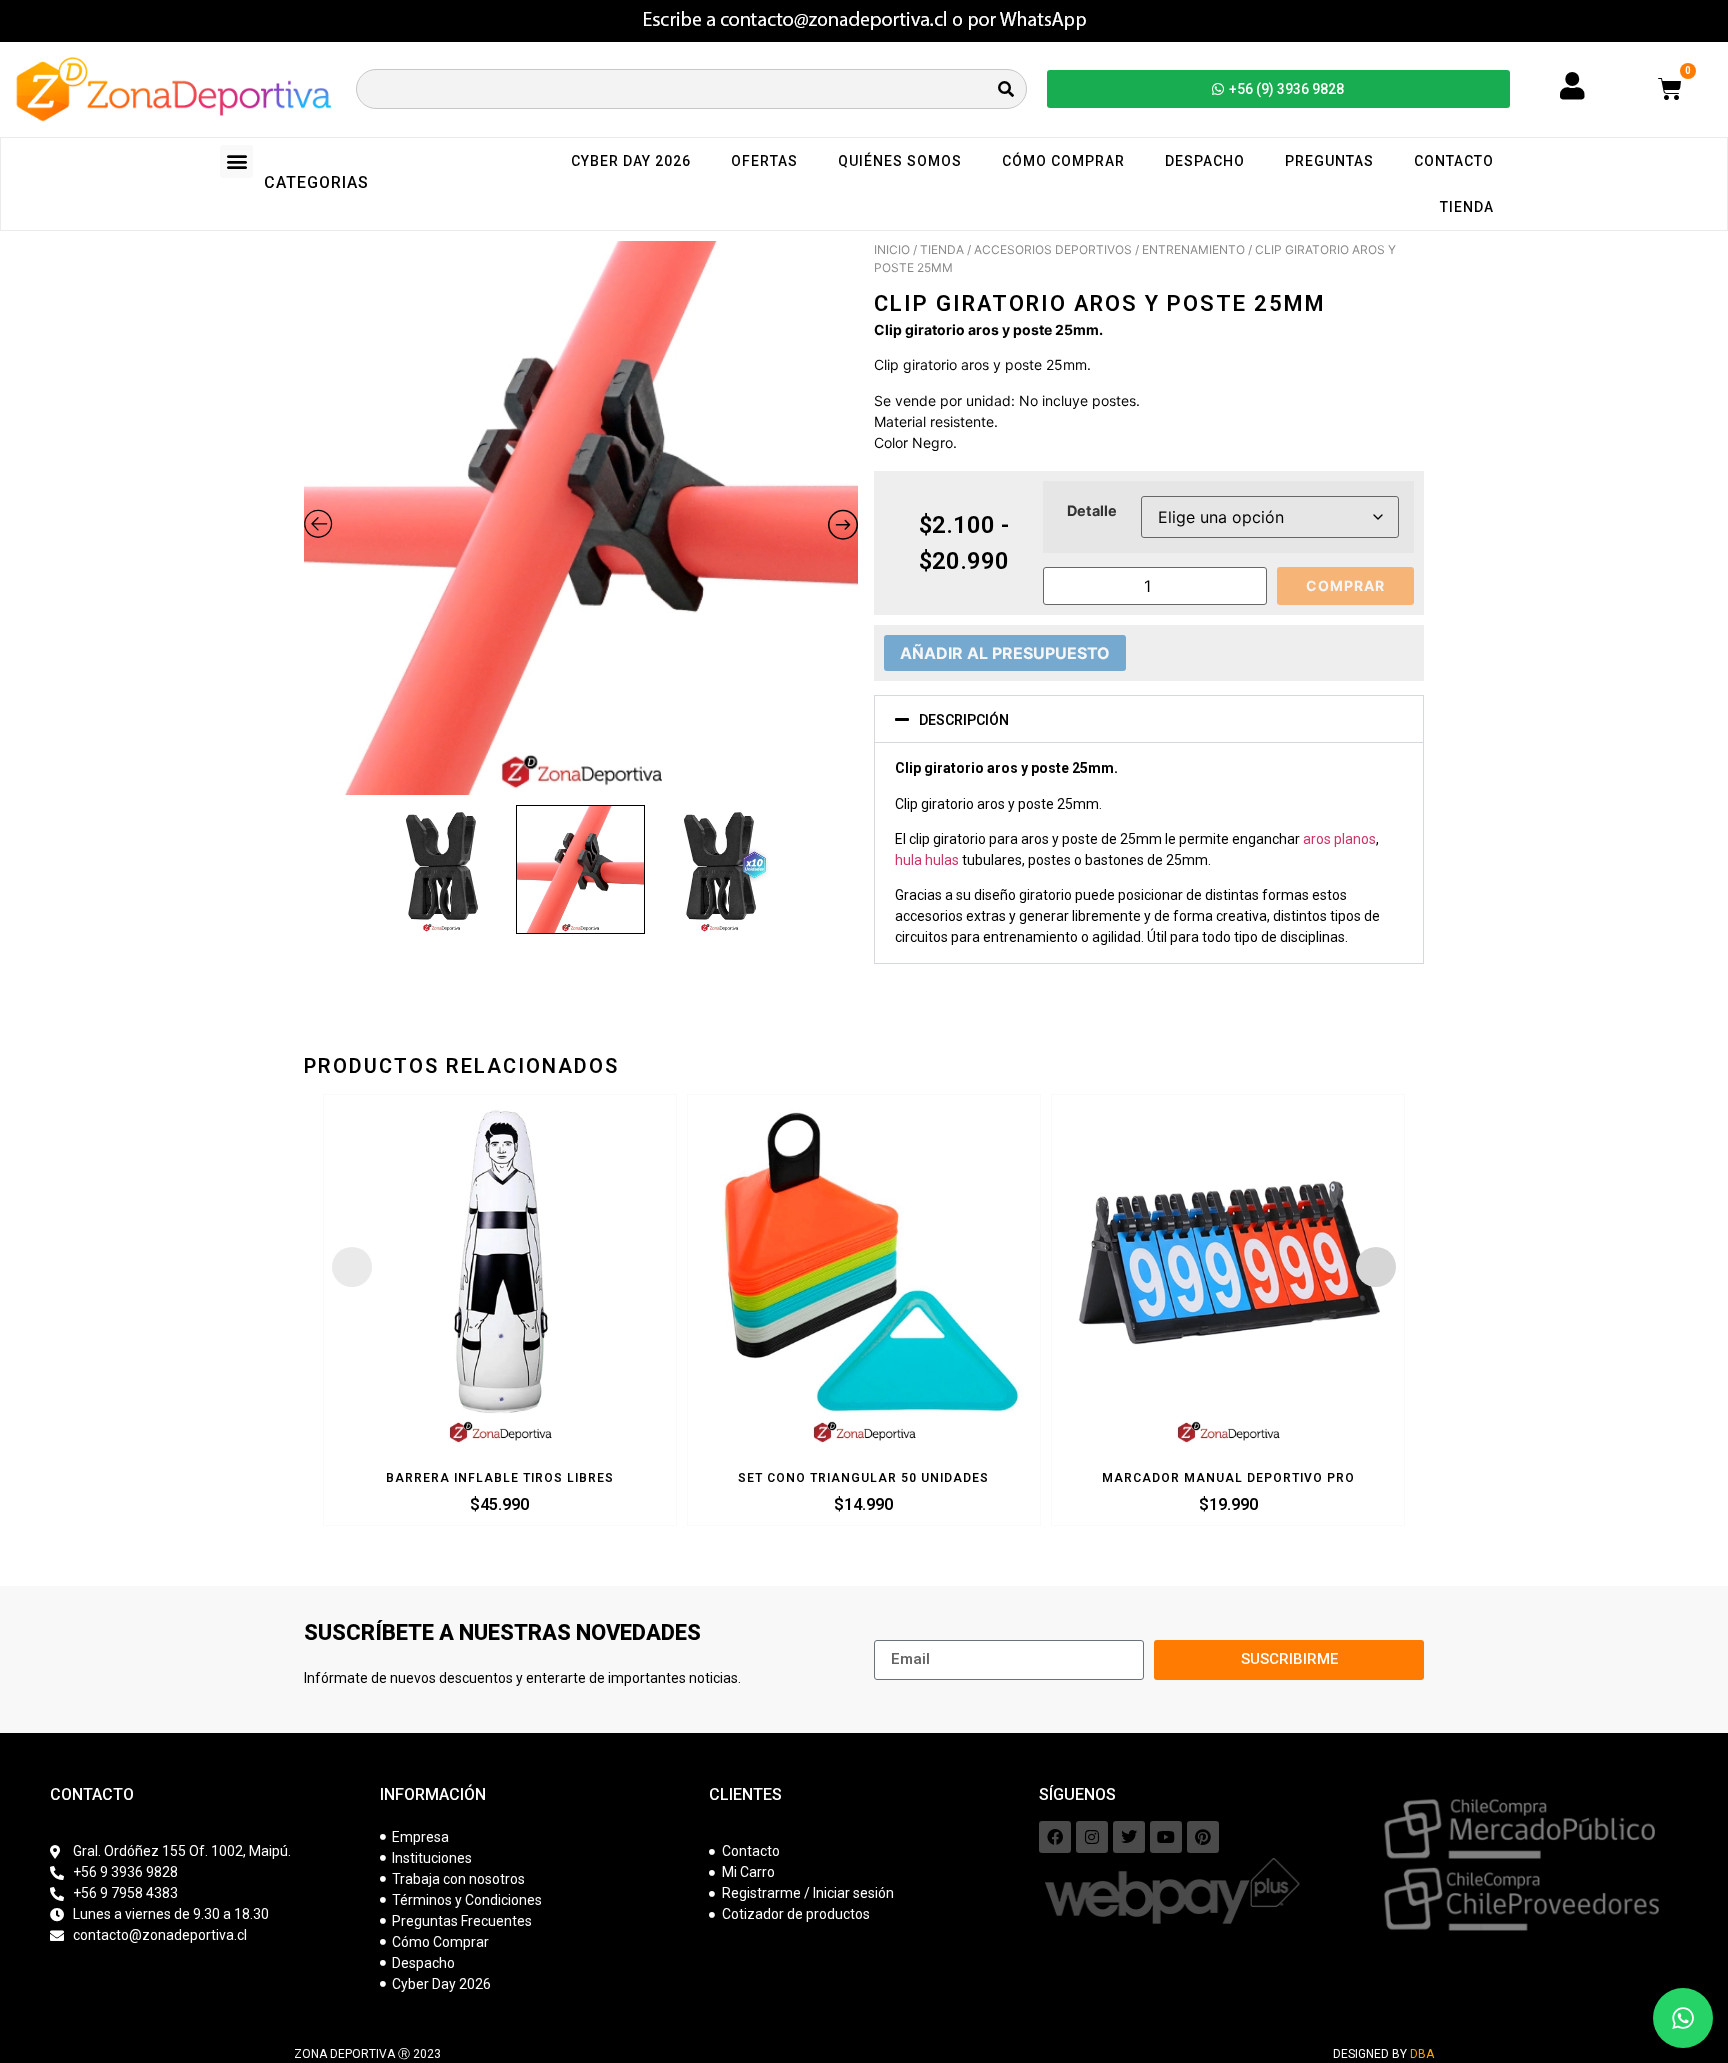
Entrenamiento (1193, 249)
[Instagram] (1092, 1837)
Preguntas (1329, 161)
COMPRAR (1345, 585)
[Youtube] (1166, 1837)
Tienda (1467, 207)
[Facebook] (1055, 1837)
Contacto (1454, 161)
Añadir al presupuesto (1005, 653)
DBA (1422, 2054)
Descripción (964, 720)
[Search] (1006, 89)
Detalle (1092, 511)
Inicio (892, 249)
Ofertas (764, 161)
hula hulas (927, 860)
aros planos (1339, 839)
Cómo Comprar (1063, 161)
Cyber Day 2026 (631, 161)
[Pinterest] (1203, 1837)
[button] (236, 161)
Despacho (1205, 161)
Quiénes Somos (900, 161)
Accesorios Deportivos (1053, 249)
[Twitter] (1129, 1837)
